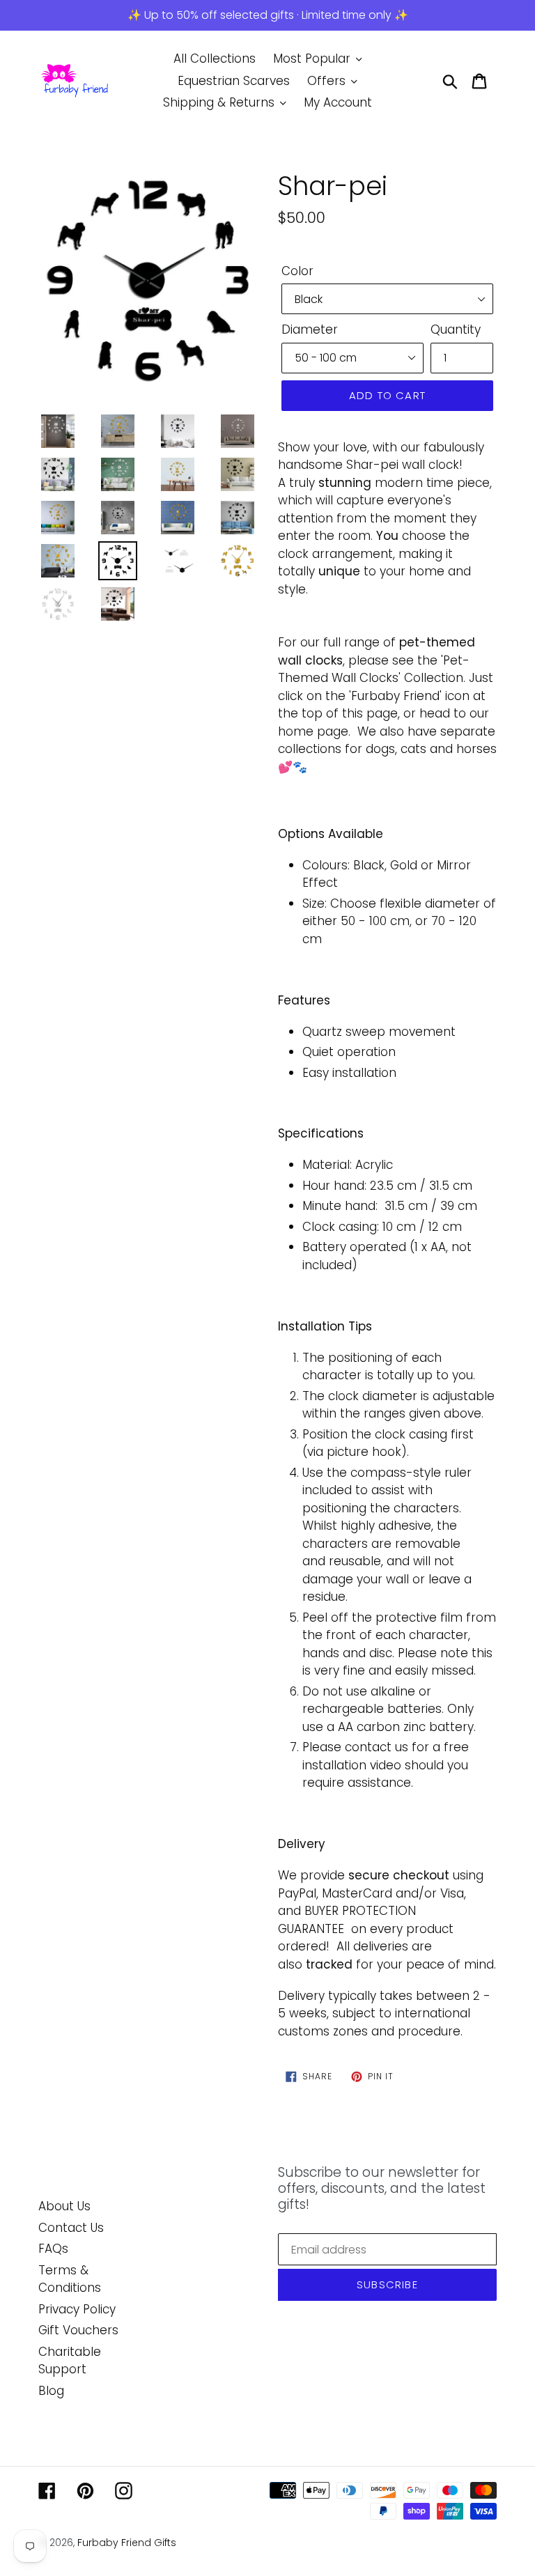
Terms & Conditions (70, 2279)
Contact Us (71, 2228)
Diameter (310, 329)
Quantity (456, 329)
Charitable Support (70, 2361)
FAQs (53, 2249)
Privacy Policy (77, 2309)
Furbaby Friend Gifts (127, 2543)
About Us (64, 2206)
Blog (51, 2391)
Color (297, 271)
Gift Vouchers (78, 2330)
